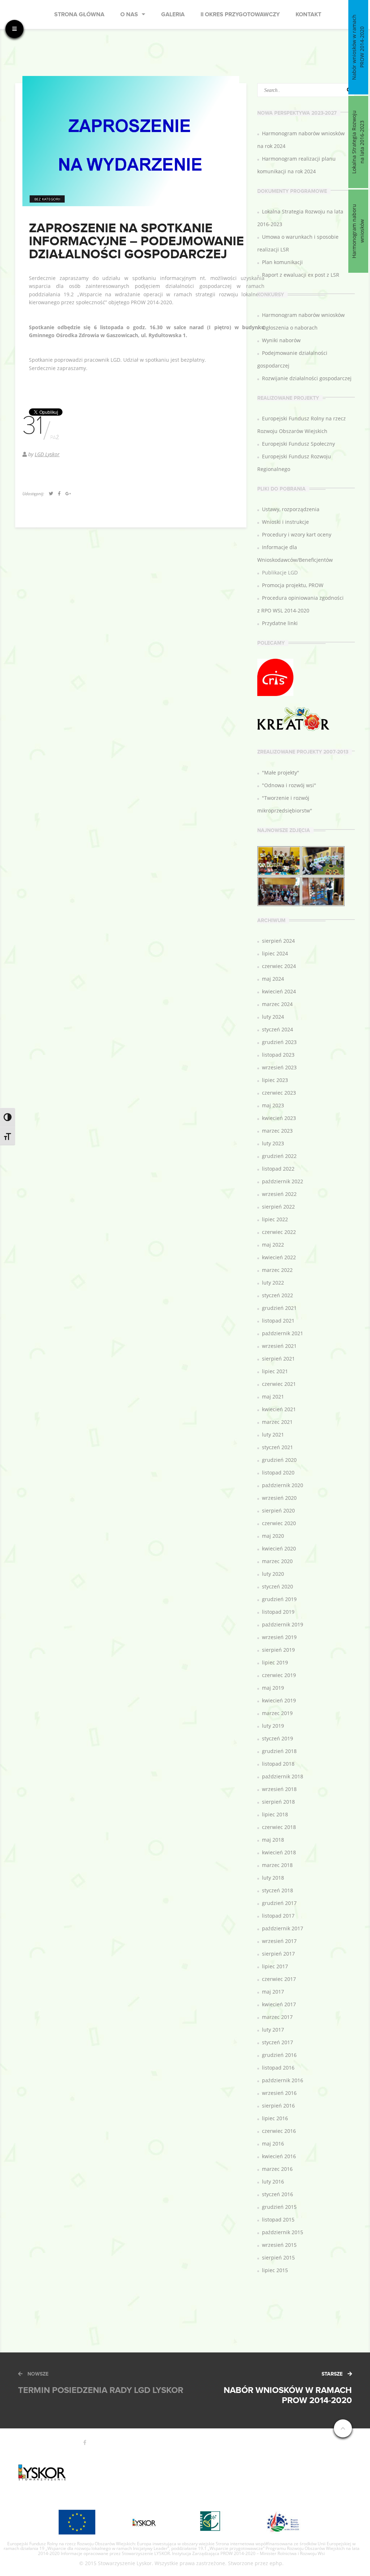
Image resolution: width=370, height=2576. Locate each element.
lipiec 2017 (275, 1966)
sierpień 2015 (278, 2257)
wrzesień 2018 (279, 1789)
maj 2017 (273, 1992)
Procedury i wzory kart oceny (297, 534)
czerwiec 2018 (279, 1827)
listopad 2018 (278, 1764)
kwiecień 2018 (279, 1852)
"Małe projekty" (281, 773)
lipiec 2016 (275, 2118)
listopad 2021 (278, 1321)
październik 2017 (283, 1928)
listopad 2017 (278, 1916)
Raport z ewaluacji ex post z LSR (301, 275)
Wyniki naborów (281, 340)
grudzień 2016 (279, 2055)
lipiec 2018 (275, 1814)
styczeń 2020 (277, 1586)
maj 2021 (273, 1397)
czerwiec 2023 (279, 1093)
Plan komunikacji (282, 262)
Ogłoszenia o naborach (290, 328)
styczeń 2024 (277, 1029)
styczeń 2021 (277, 1447)
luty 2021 (273, 1435)
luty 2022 (273, 1283)
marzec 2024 (277, 1004)
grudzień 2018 (279, 1751)
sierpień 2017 (278, 1954)
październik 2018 (283, 1776)
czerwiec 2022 (279, 1232)
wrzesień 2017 (279, 1941)
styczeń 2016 (277, 2194)
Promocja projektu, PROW (293, 585)
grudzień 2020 (279, 1460)
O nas (129, 15)
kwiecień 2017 (279, 2004)
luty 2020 (273, 1574)
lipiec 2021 (275, 1371)
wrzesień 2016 (279, 2093)
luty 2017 (273, 2030)
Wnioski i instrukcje (285, 522)
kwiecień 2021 (279, 1409)
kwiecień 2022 (279, 1257)
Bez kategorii (47, 199)
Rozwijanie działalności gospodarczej (307, 378)
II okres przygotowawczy (240, 15)
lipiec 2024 (275, 953)
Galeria (173, 15)
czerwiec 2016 (279, 2131)
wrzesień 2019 (279, 1637)
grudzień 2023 (279, 1042)
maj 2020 (273, 1536)
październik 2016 (283, 2080)
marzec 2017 (277, 2017)
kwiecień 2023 (279, 1118)
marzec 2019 (277, 1713)
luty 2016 (273, 2182)
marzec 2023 (277, 1131)
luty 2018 (273, 1878)
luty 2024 (273, 1017)
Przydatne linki (280, 623)
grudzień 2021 (279, 1308)
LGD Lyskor (47, 454)
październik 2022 (283, 1181)
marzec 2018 (277, 1865)
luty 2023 (273, 1143)
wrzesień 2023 (279, 1067)
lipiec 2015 (275, 2270)
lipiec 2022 (275, 1219)
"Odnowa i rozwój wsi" (289, 785)
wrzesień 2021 (279, 1346)
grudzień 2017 (279, 1903)
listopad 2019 (278, 1612)
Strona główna (79, 15)
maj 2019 (273, 1688)
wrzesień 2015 (279, 2245)
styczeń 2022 (277, 1295)
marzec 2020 (277, 1561)
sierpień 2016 (278, 2106)
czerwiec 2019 (279, 1675)
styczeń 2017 (277, 2042)
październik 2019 (283, 1624)
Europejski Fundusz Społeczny (298, 444)
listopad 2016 (278, 2068)
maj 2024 (273, 979)
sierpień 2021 (278, 1359)
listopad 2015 (278, 2219)
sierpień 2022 (278, 1207)
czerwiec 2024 (279, 966)
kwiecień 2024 (279, 991)
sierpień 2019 (278, 1650)
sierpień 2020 (278, 1510)
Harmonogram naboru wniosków (358, 231)
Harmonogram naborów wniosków (303, 315)
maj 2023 (273, 1105)
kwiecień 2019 (279, 1700)
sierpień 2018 (278, 1802)
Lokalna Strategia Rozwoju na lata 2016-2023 (358, 142)
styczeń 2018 (277, 1890)
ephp (276, 2563)
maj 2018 (273, 1840)
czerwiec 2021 (279, 1384)
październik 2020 (283, 1485)
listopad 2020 (278, 1472)
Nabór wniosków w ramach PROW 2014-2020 (358, 47)
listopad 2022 (278, 1169)
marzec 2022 (277, 1270)
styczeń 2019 (277, 1738)
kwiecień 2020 (279, 1548)
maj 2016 (273, 2144)
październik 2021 (283, 1333)
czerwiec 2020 (279, 1523)
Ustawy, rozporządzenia (291, 509)
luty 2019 (273, 1726)
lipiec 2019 (275, 1662)
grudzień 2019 (279, 1599)
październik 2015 (283, 2232)
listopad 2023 (278, 1055)
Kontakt (308, 15)
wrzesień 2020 (279, 1498)
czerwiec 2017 (279, 1979)
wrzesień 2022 (279, 1194)
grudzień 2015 (279, 2207)
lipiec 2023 (275, 1080)
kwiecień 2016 (279, 2156)
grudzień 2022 (279, 1156)
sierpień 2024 (278, 941)
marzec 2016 (277, 2169)
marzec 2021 (277, 1422)
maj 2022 (273, 1245)
